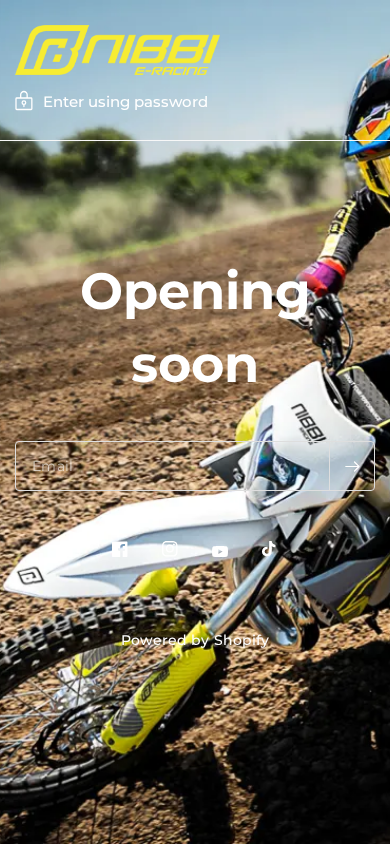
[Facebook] (120, 549)
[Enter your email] (352, 466)
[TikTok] (270, 549)
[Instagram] (170, 549)
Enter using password (125, 101)
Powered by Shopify (194, 640)
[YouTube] (220, 551)
